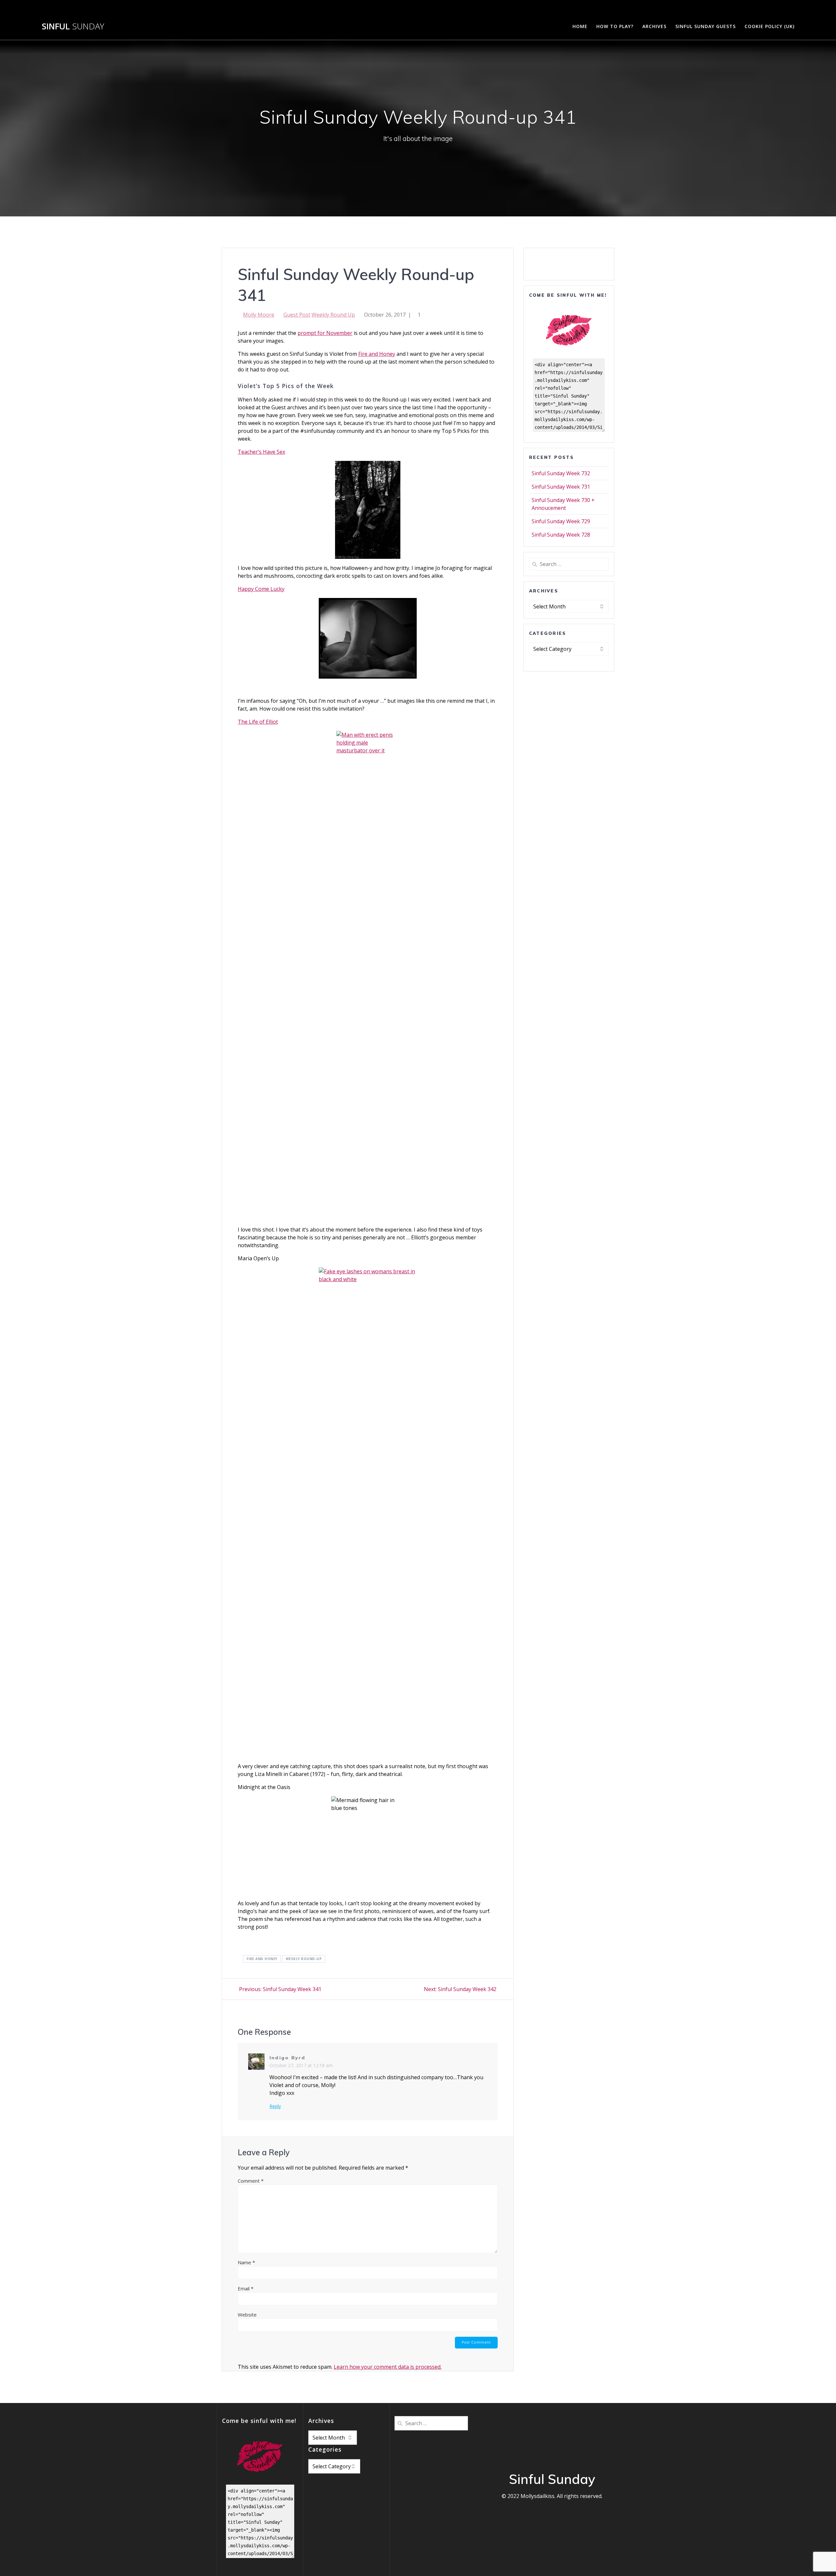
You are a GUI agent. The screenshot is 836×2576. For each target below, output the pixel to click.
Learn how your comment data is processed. (388, 2367)
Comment (251, 2181)
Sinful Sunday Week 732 (561, 473)
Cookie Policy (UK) (770, 26)
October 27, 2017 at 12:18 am (301, 2065)
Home (580, 26)
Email (246, 2288)
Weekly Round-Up (304, 1959)
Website (247, 2315)
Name (246, 2262)
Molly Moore (259, 315)
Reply (275, 2106)
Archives (654, 26)
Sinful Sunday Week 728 (561, 535)
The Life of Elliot (258, 722)
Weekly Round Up (333, 315)
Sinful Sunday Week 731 (561, 487)
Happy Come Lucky (261, 589)
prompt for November (325, 333)
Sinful (73, 26)
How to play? (615, 26)
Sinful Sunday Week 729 (561, 521)
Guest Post (297, 315)
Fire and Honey (377, 354)
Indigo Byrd (288, 2058)
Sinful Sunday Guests (706, 26)
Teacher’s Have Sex (261, 452)
